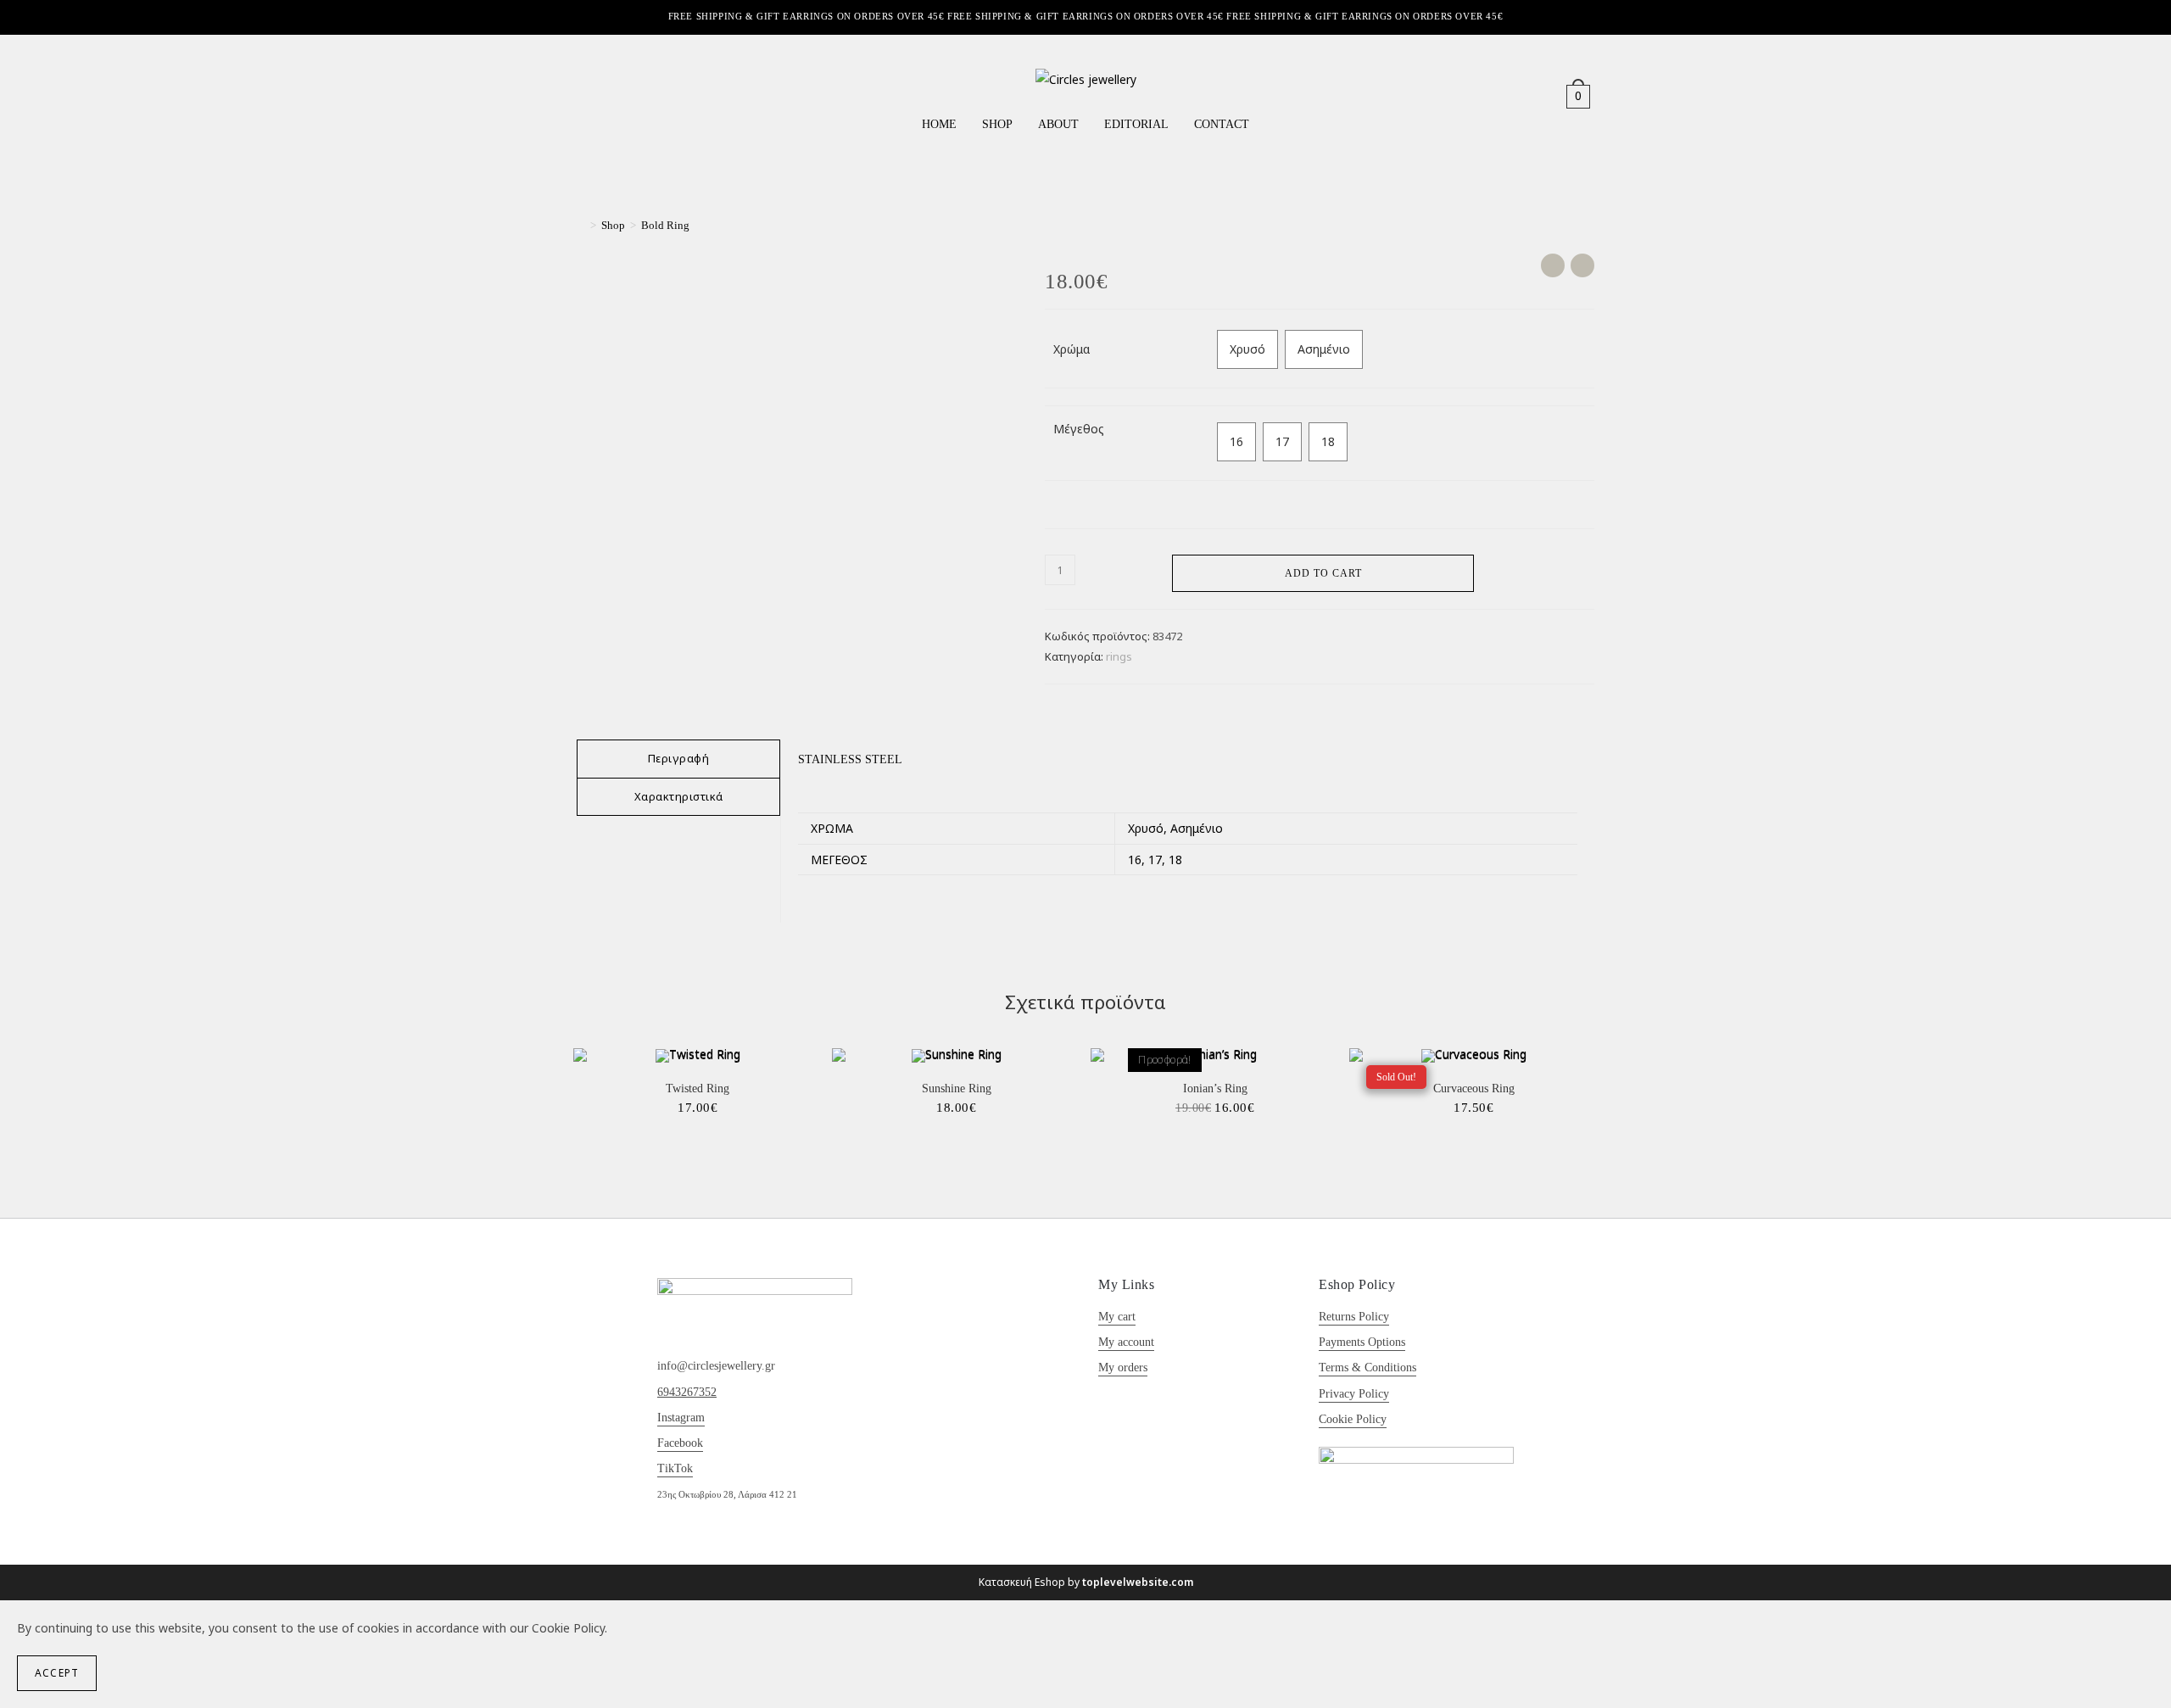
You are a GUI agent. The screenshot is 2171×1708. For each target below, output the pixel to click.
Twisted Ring (698, 1088)
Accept (57, 1673)
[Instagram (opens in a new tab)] (613, 96)
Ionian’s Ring (1215, 1088)
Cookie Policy (1353, 1419)
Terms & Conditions (1367, 1368)
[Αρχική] (581, 225)
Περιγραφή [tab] (679, 758)
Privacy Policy (1354, 1394)
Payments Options (1362, 1342)
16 (1236, 441)
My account (1126, 1342)
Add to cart (1323, 573)
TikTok (675, 1468)
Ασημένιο (1324, 349)
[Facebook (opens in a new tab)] (589, 96)
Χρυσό (1247, 349)
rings (1119, 656)
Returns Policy (1354, 1317)
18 (1328, 441)
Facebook (680, 1443)
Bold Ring (665, 225)
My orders (1123, 1368)
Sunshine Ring (957, 1088)
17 (1282, 441)
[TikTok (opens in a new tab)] (637, 96)
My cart (1117, 1317)
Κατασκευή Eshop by (1086, 1582)
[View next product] (1582, 265)
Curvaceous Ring (1474, 1088)
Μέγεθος (1079, 429)
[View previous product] (1553, 265)
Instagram (681, 1418)
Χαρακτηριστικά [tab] (679, 796)
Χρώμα (1072, 349)
